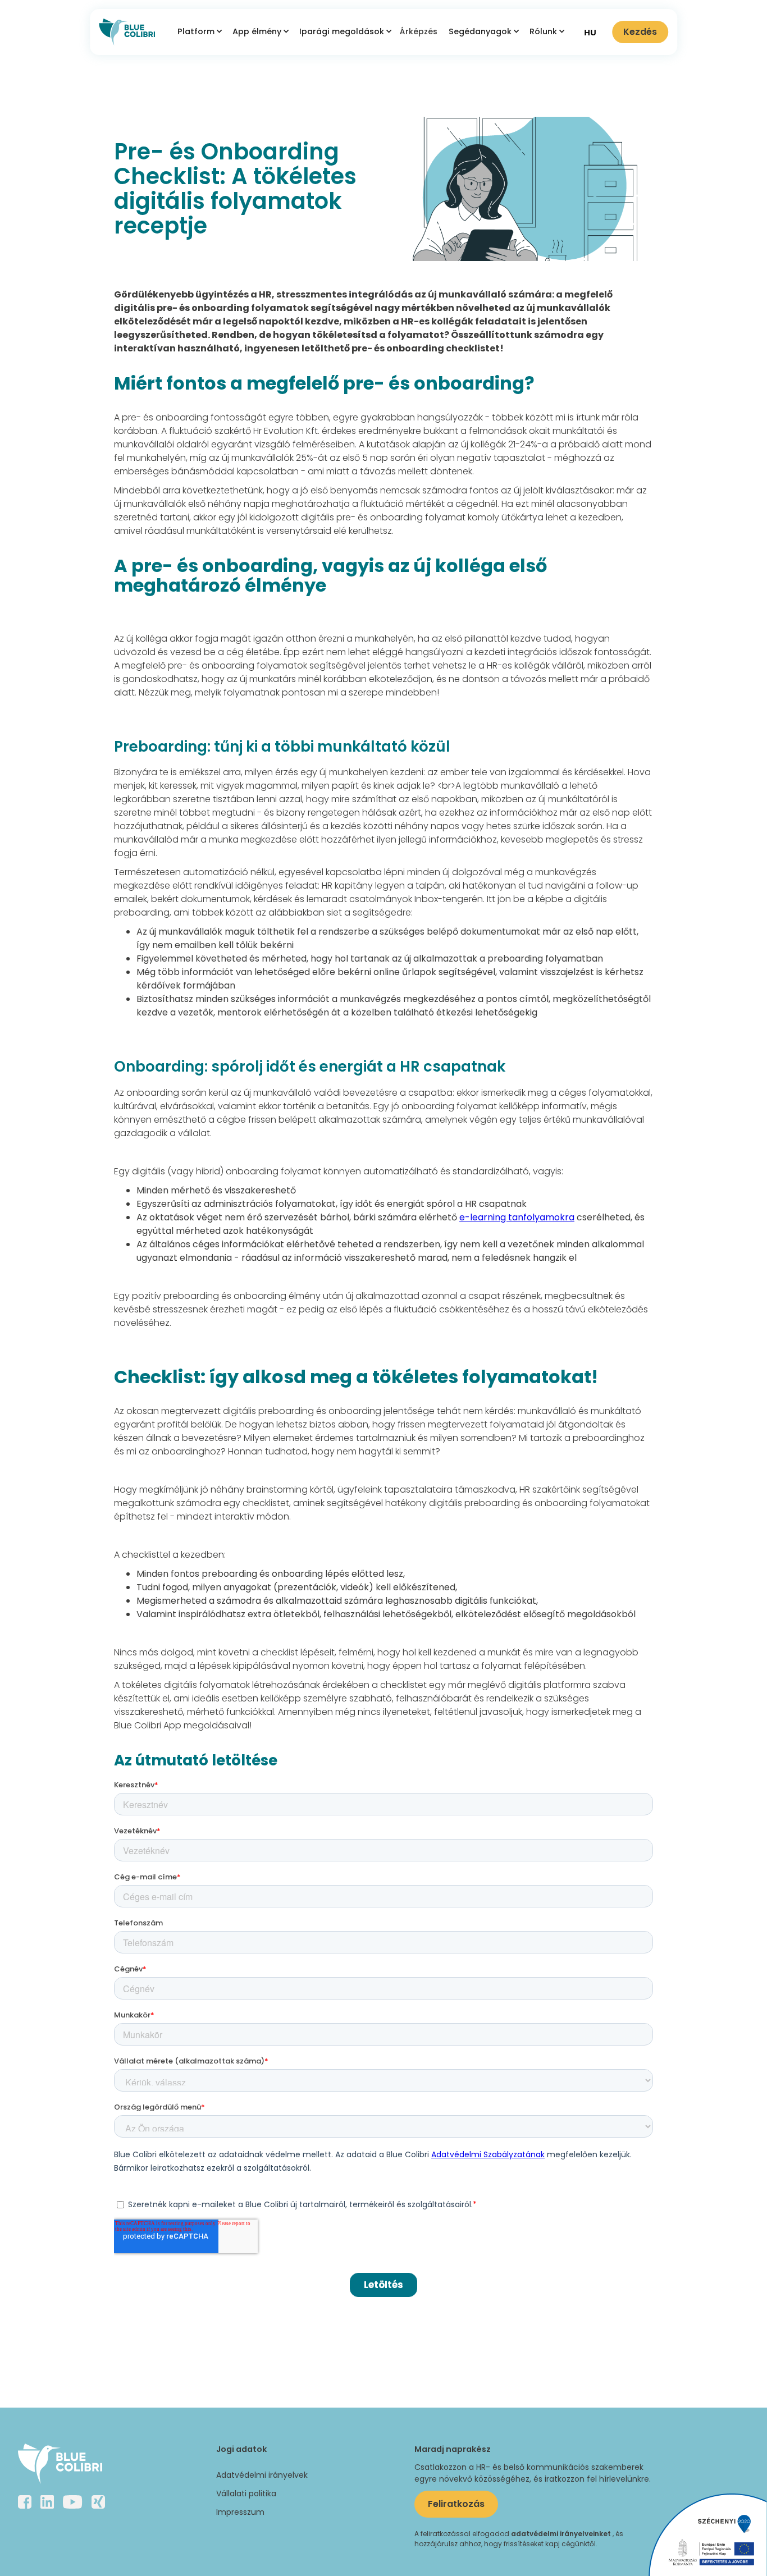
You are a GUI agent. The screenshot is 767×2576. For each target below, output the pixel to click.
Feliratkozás (456, 2504)
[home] (127, 32)
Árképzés (419, 31)
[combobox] (590, 32)
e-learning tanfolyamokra (517, 1217)
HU (590, 32)
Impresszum (240, 2512)
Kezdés (640, 32)
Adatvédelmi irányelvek (262, 2475)
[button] (198, 32)
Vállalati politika (246, 2493)
